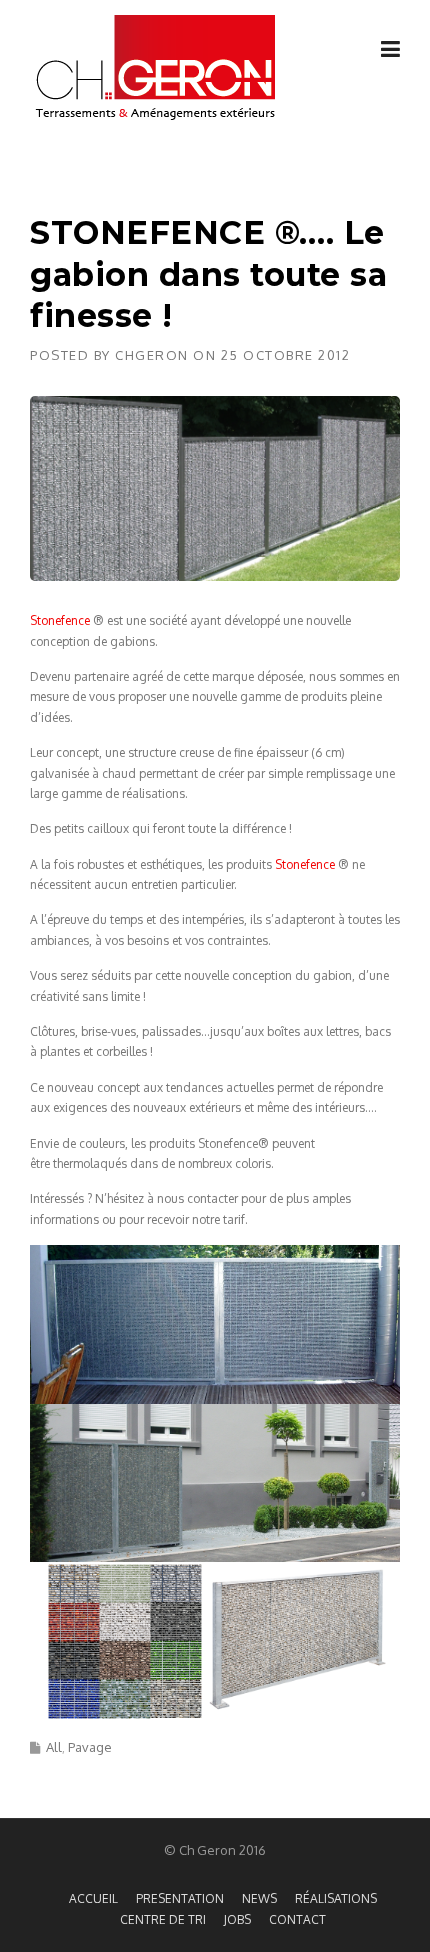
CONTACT (297, 1920)
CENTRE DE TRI (163, 1920)
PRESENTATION (180, 1899)
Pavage (90, 1747)
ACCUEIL (93, 1899)
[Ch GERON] (155, 67)
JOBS (237, 1920)
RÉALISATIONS (336, 1899)
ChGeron (152, 355)
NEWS (259, 1899)
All (54, 1747)
